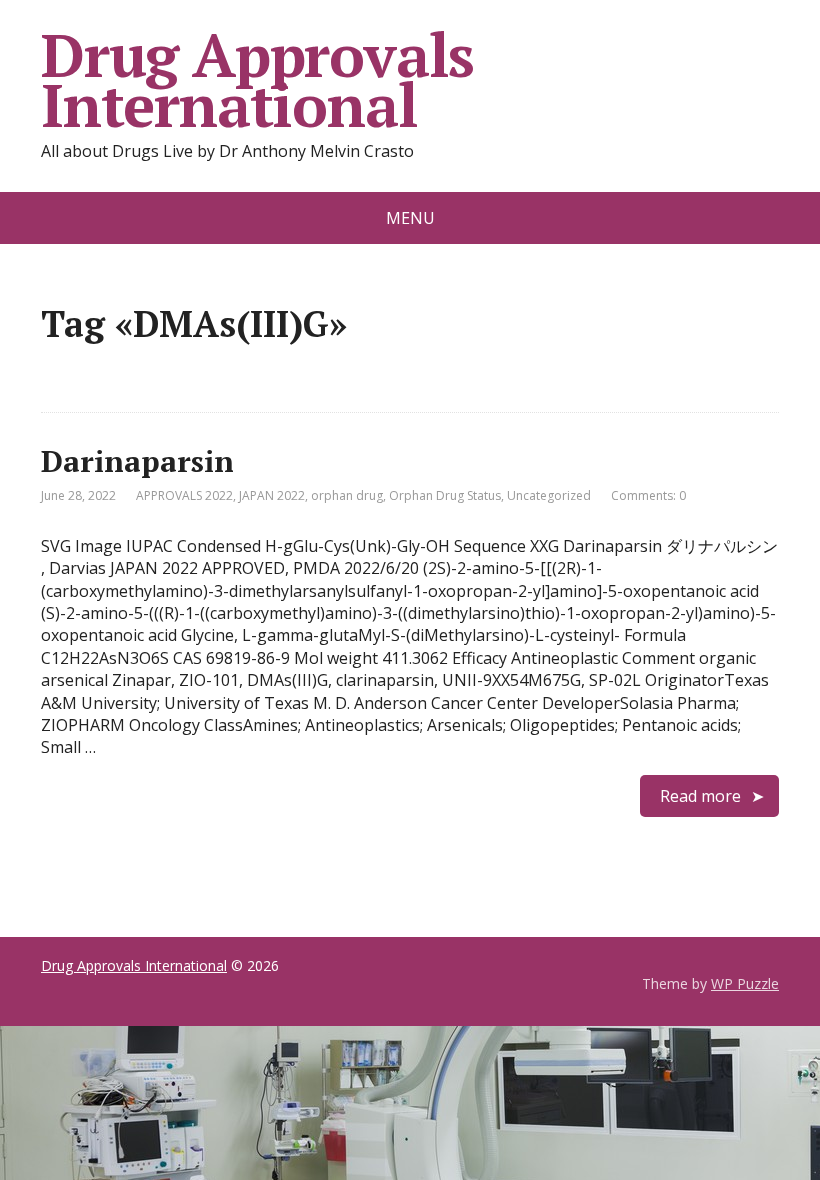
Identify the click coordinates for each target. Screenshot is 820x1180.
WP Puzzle (745, 983)
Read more (700, 796)
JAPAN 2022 (272, 495)
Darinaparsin (137, 461)
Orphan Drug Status (445, 495)
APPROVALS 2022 (184, 495)
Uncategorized (549, 495)
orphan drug (347, 495)
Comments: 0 (648, 495)
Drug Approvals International (257, 80)
